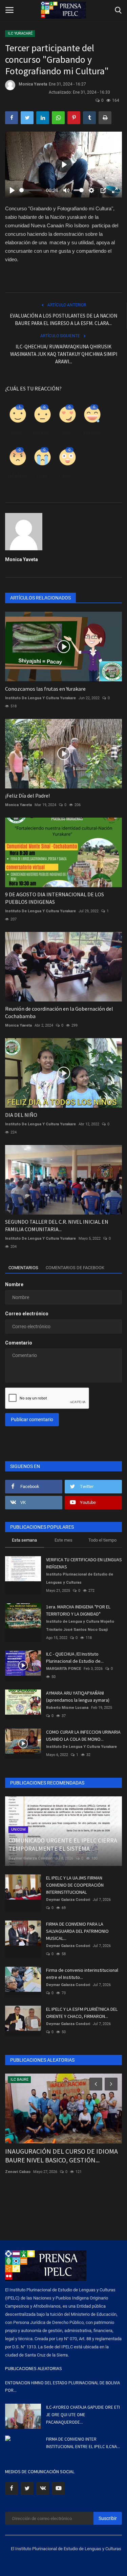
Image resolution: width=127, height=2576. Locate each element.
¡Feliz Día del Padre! (27, 796)
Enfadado (17, 476)
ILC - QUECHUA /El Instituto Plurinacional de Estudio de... (75, 1657)
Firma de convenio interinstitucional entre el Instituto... (82, 1974)
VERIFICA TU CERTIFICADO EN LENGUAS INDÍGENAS (84, 1563)
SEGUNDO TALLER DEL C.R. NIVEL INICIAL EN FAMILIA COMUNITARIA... (57, 1225)
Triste (42, 476)
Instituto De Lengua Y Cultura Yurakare (40, 698)
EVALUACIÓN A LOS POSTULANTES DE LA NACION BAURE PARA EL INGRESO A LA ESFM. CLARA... (63, 319)
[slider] (31, 190)
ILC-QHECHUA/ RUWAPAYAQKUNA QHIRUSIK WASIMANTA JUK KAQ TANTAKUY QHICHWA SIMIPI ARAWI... (64, 354)
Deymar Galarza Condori (30, 1858)
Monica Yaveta (33, 84)
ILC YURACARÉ (20, 33)
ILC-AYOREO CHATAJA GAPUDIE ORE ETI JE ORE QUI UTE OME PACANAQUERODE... (83, 2415)
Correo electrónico (27, 1314)
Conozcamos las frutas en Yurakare (45, 689)
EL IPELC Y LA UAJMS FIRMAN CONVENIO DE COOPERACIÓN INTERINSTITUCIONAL (75, 1885)
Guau (67, 476)
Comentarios (23, 1268)
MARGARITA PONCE (63, 1669)
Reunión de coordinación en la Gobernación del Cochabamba (59, 1012)
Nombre (14, 1284)
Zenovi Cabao (18, 2172)
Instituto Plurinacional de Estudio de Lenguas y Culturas (80, 1578)
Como (17, 433)
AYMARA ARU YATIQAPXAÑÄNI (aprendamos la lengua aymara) (78, 1696)
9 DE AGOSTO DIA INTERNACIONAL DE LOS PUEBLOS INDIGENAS (55, 898)
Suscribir (108, 2518)
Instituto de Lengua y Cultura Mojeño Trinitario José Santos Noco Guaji (80, 1626)
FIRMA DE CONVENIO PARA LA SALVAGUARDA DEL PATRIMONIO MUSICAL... (77, 1931)
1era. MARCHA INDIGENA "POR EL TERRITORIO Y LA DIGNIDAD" (78, 1610)
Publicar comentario (32, 1419)
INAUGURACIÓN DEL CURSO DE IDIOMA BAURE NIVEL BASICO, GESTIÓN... (61, 2155)
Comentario (19, 1343)
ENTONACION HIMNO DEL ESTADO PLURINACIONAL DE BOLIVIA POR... (62, 2387)
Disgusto (42, 433)
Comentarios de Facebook (75, 1268)
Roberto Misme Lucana (67, 1708)
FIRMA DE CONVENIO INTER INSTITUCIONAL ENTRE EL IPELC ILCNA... (83, 2443)
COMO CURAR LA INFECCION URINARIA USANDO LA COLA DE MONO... (83, 1735)
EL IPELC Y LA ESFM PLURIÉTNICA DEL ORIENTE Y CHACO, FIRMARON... (82, 2013)
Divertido (91, 433)
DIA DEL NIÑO (21, 1115)
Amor (67, 433)
